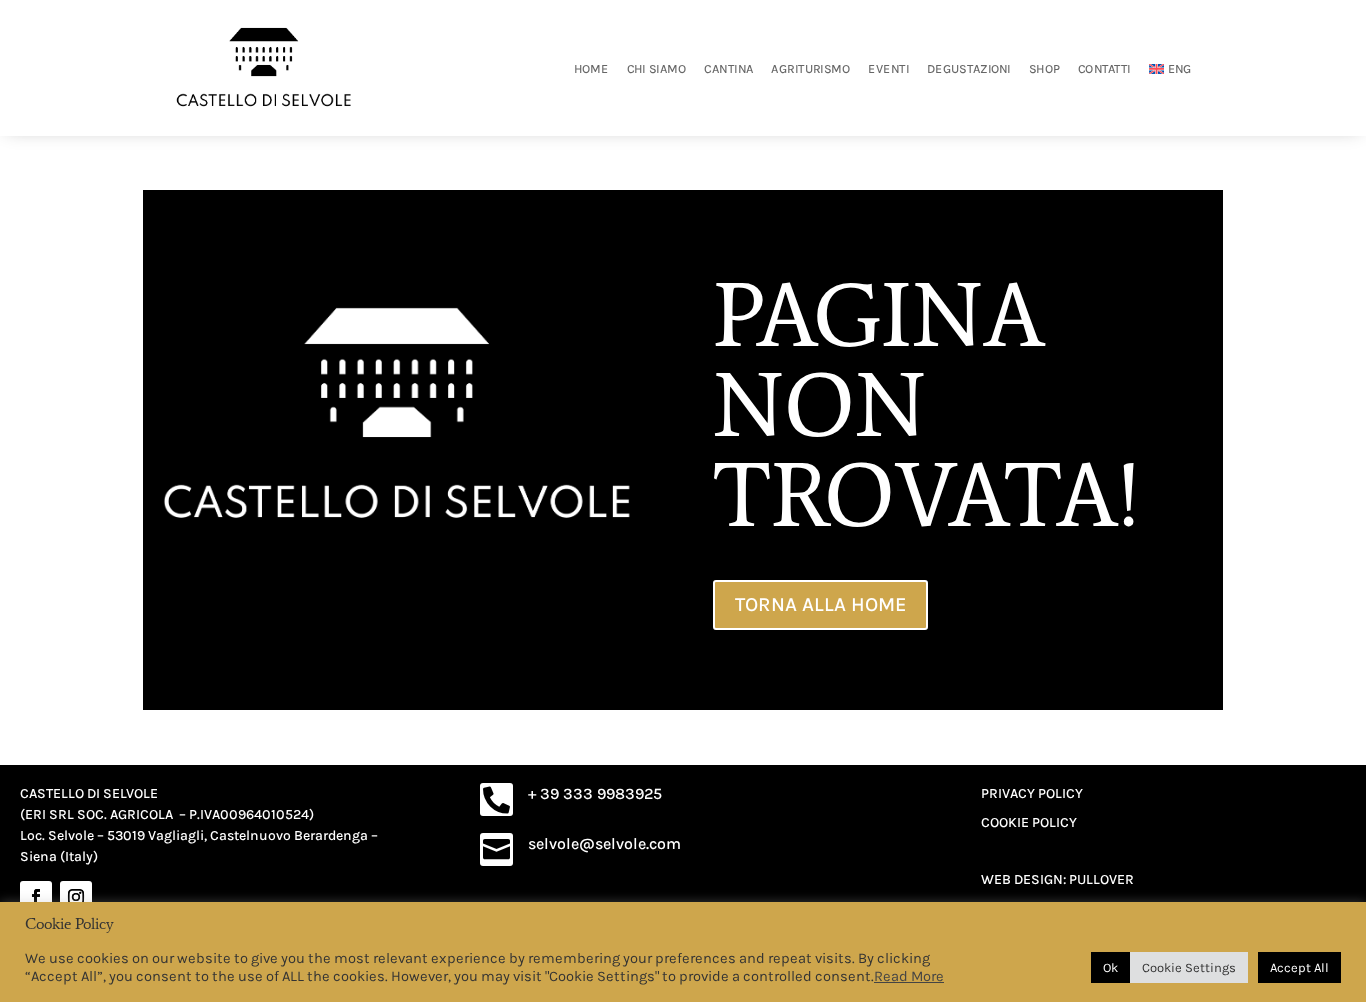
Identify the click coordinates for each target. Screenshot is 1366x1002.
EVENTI (889, 68)
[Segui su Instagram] (76, 897)
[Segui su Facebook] (36, 897)
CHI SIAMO (657, 68)
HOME (591, 68)
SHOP (1044, 68)
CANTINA (729, 68)
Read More (909, 976)
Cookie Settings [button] (1189, 967)
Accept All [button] (1299, 967)
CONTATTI (1104, 68)
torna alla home (820, 604)
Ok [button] (1110, 967)
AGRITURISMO (811, 68)
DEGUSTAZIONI (969, 68)
